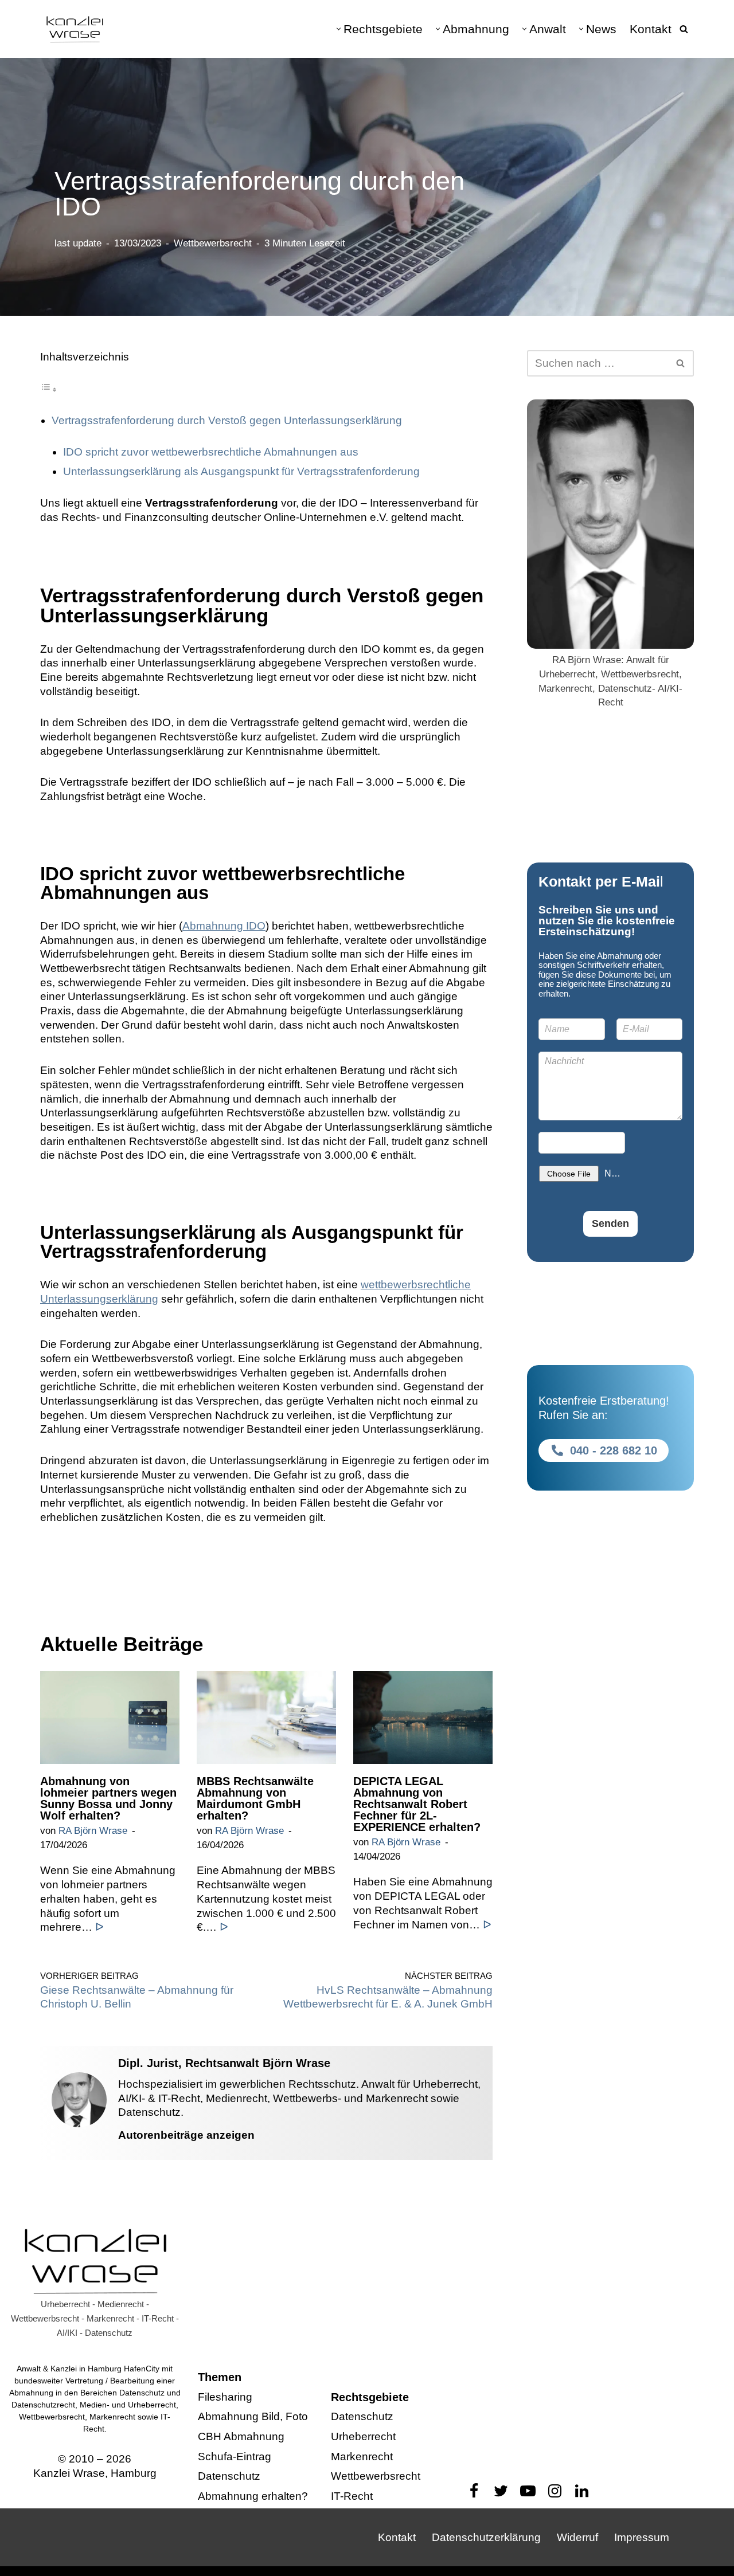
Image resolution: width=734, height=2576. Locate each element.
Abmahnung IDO (224, 926)
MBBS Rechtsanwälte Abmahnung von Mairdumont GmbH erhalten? (255, 1798)
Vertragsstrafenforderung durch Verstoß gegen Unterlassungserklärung (227, 420)
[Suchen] (684, 29)
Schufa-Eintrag (235, 2457)
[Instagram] (555, 2491)
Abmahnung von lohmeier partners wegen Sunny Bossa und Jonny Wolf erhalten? (108, 1798)
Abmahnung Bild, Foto (253, 2417)
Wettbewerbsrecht (213, 243)
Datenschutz (229, 2477)
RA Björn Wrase (93, 1831)
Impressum (642, 2537)
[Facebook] (474, 2491)
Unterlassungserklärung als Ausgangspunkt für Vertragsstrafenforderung (241, 471)
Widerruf (577, 2537)
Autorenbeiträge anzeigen (186, 2135)
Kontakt (651, 29)
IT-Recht (352, 2497)
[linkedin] (582, 2491)
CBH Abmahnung (241, 2436)
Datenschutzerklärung (486, 2537)
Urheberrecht (363, 2436)
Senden (610, 1224)
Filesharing (225, 2397)
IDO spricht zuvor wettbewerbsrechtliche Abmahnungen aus (211, 452)
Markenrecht (362, 2457)
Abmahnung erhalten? (253, 2497)
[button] (339, 29)
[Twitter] (501, 2491)
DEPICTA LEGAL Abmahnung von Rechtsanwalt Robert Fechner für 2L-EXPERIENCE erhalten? (417, 1804)
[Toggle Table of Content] (49, 389)
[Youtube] (528, 2491)
